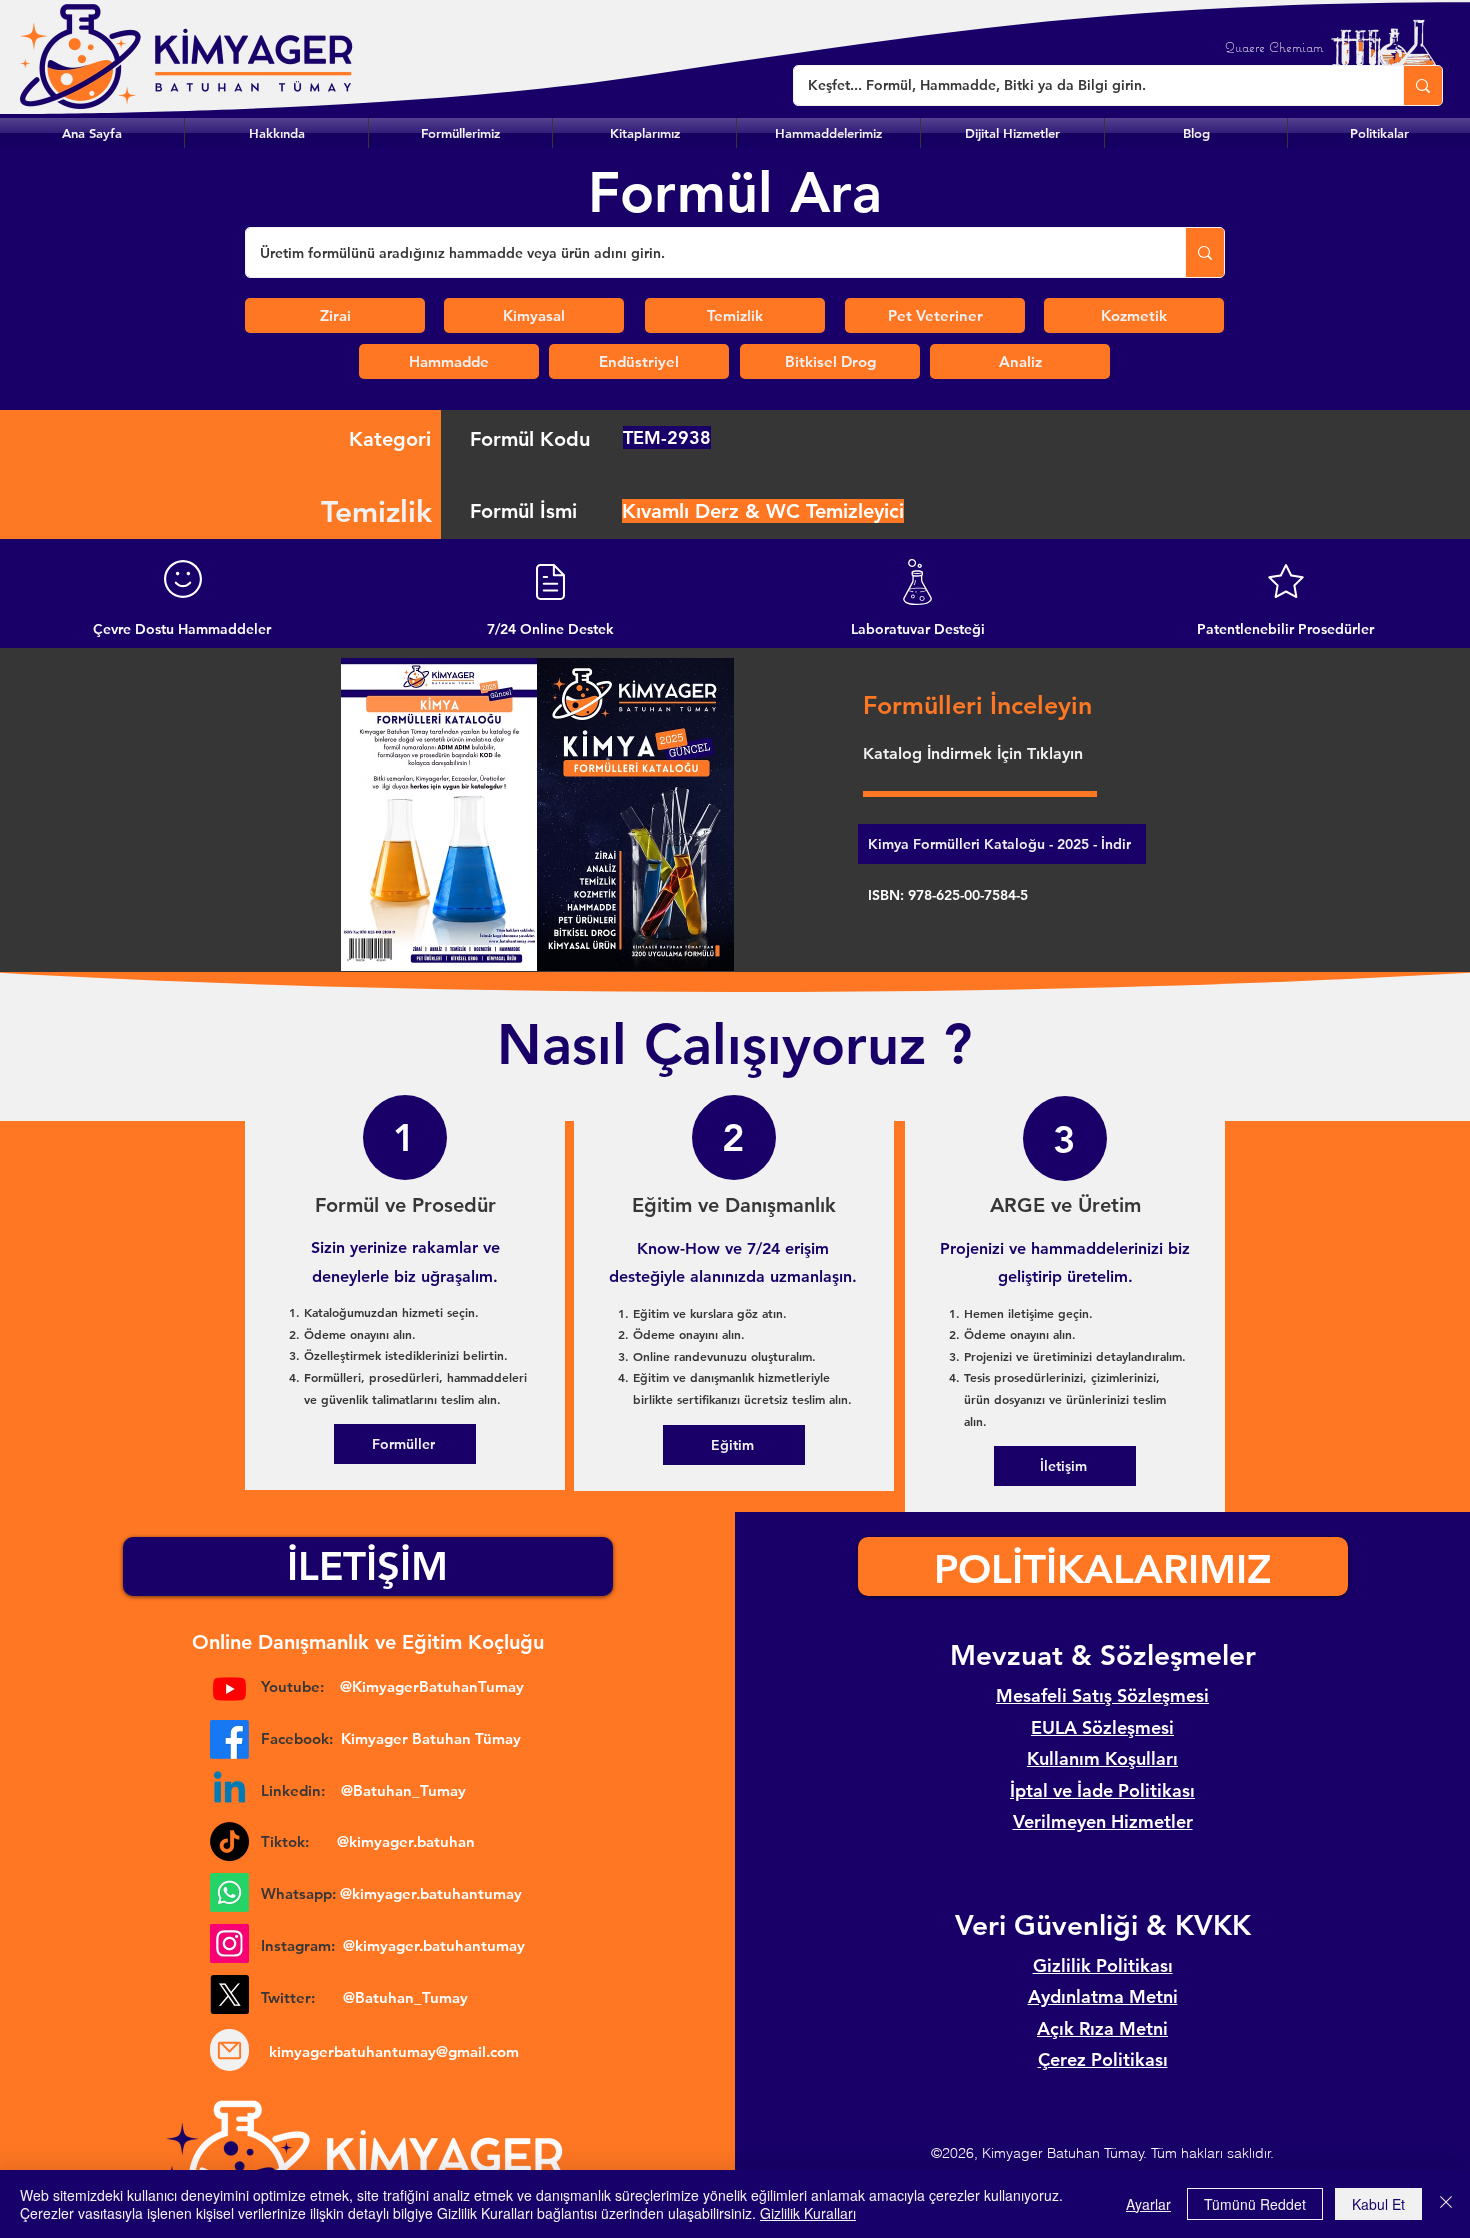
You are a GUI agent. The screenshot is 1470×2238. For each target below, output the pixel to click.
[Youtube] (229, 1688)
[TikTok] (229, 1841)
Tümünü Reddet (1255, 2204)
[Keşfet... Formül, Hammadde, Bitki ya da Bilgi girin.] (1422, 85)
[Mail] (229, 2050)
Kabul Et (1378, 2204)
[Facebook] (229, 1739)
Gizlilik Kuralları (808, 2213)
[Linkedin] (229, 1790)
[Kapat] (1446, 2204)
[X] (229, 1994)
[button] (460, 133)
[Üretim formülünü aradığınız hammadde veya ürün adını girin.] (1204, 252)
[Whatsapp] (229, 1892)
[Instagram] (229, 1943)
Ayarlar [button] (1148, 2204)
